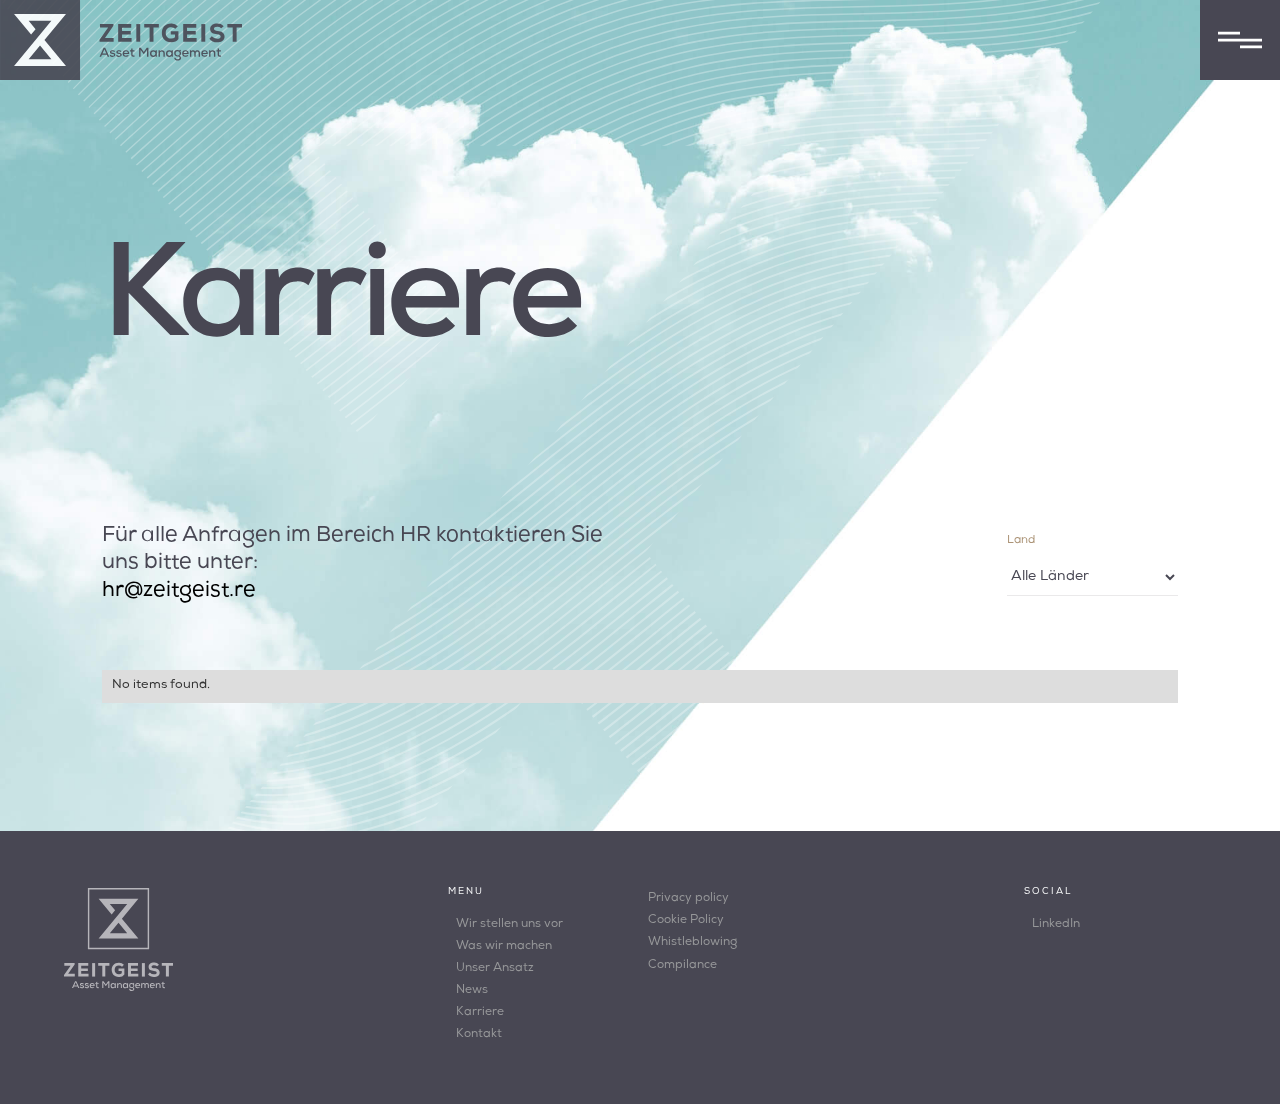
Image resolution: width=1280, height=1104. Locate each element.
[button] (1240, 40)
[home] (121, 40)
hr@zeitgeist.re (179, 591)
